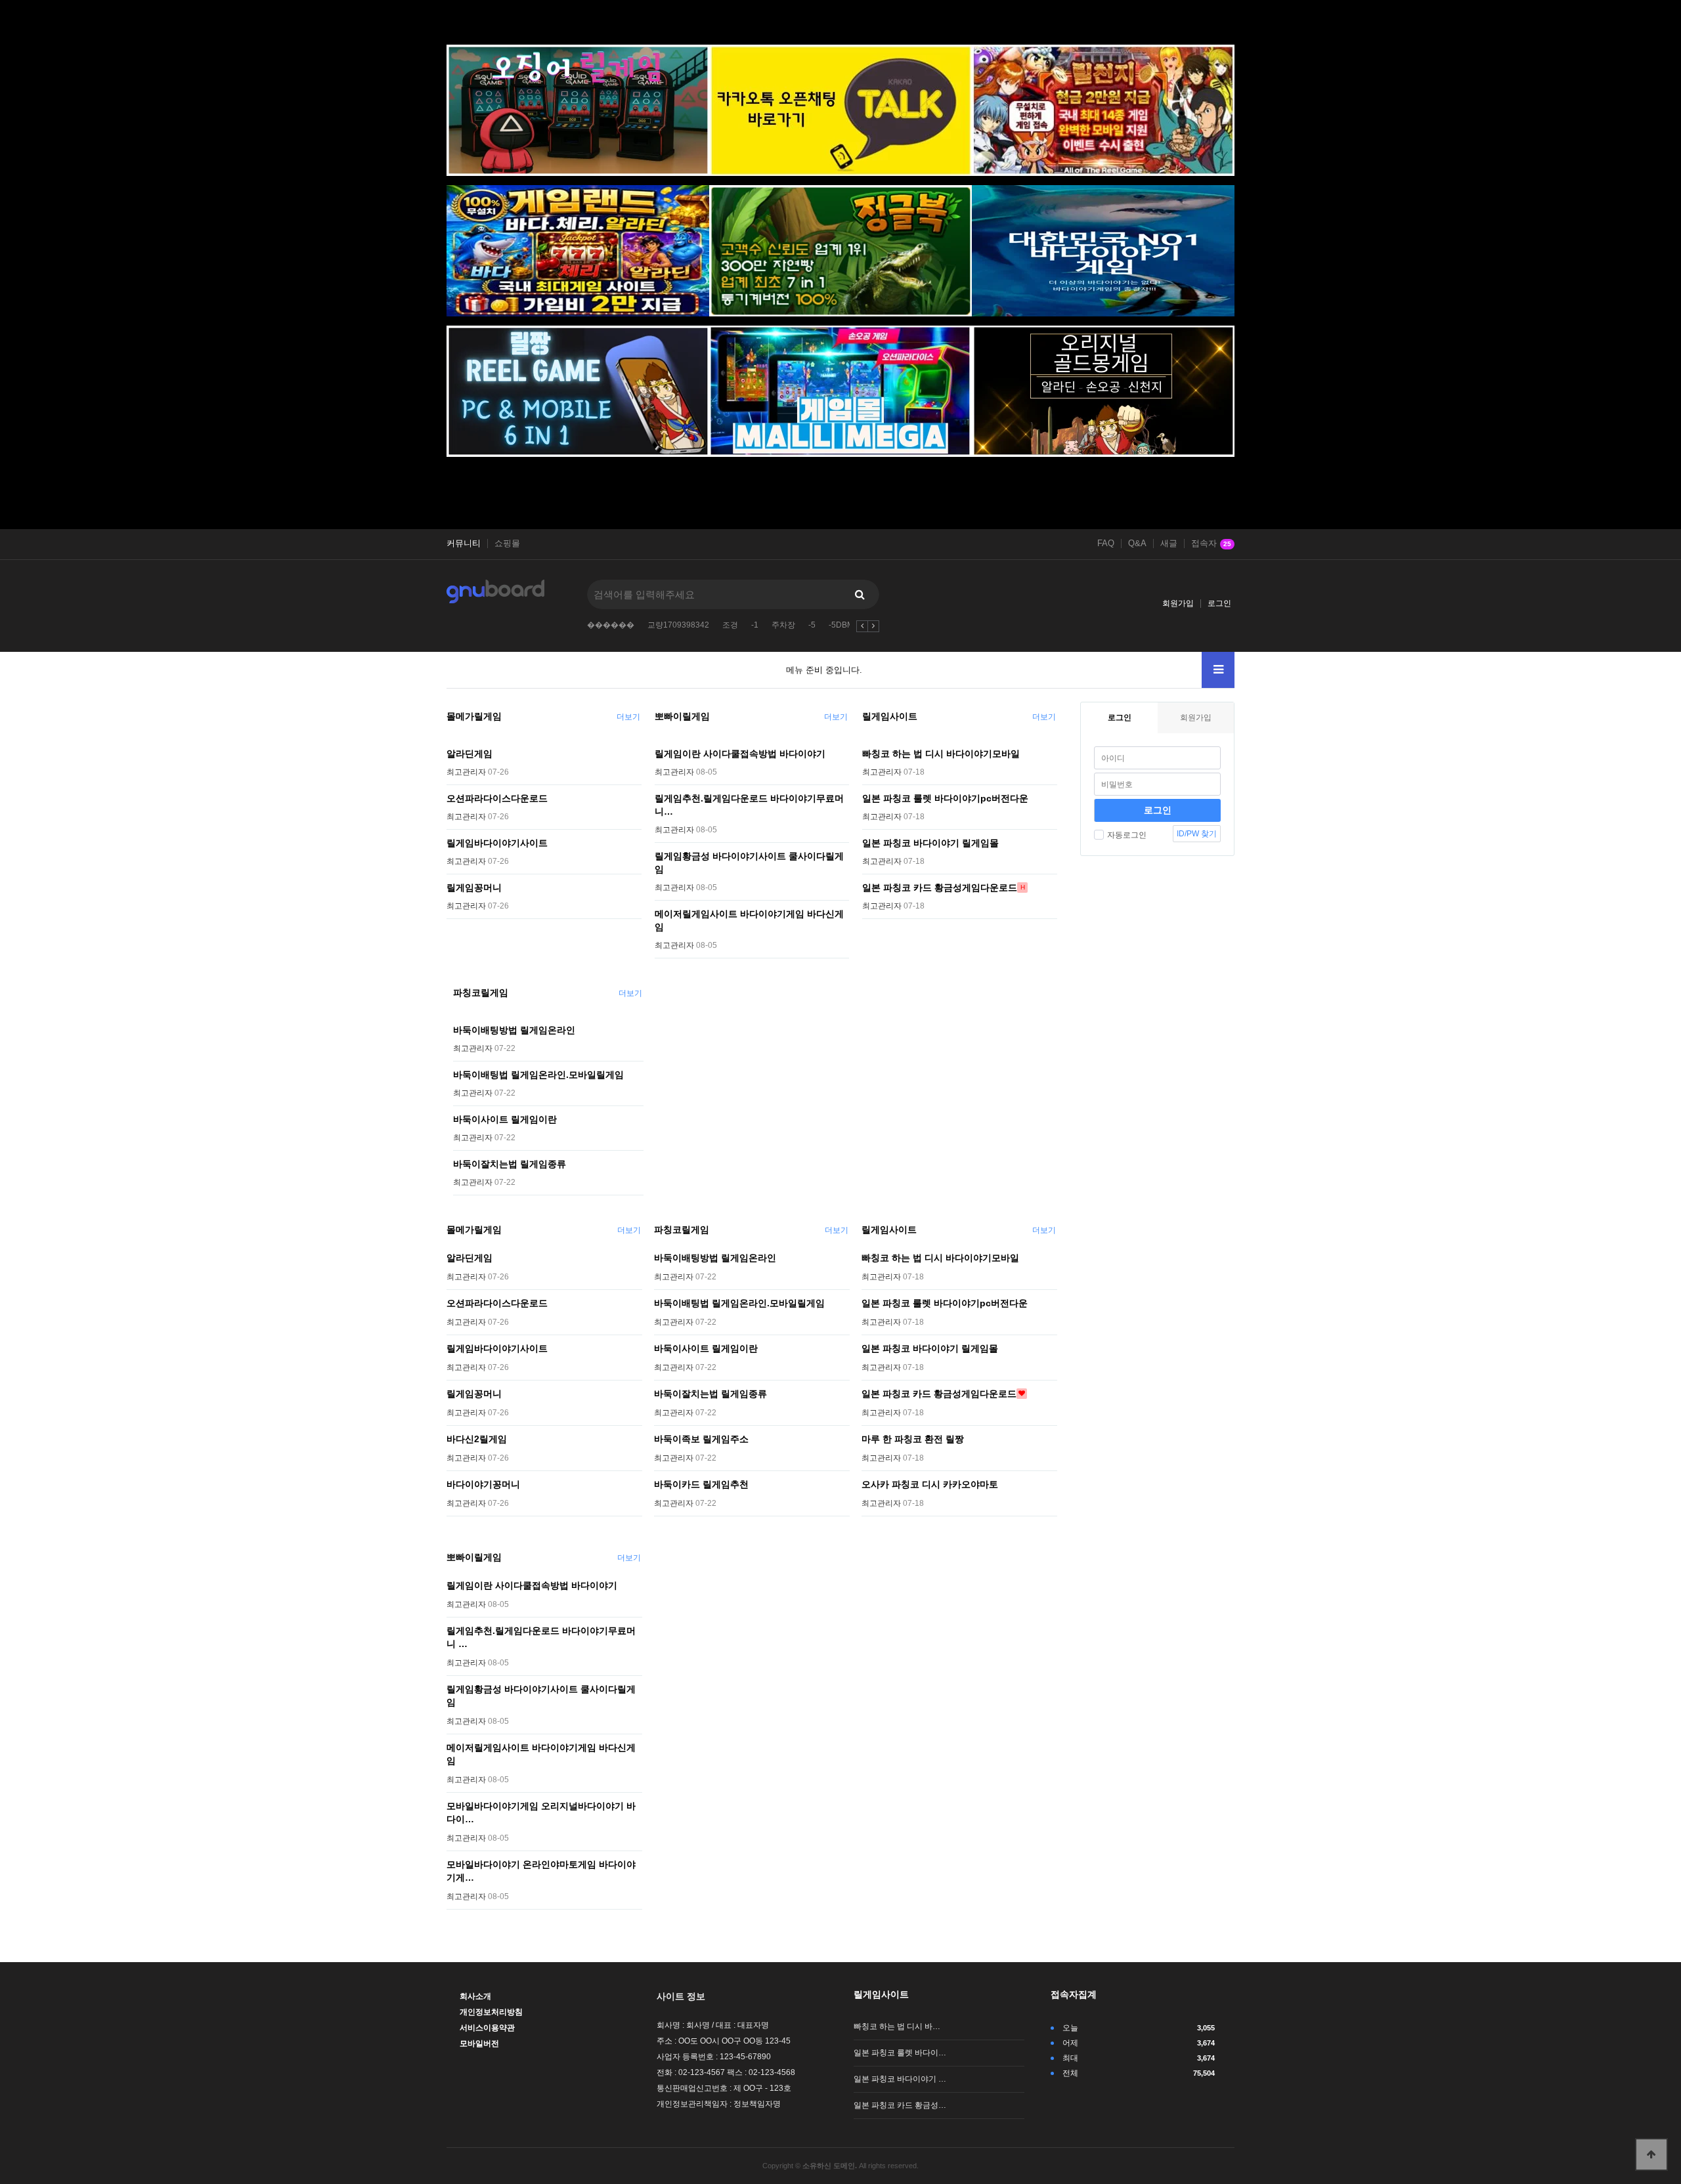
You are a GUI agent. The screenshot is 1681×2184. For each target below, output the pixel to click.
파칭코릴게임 (481, 993)
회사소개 (475, 1996)
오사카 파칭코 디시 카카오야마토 (930, 1484)
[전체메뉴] (1218, 670)
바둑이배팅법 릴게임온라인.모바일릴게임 (538, 1075)
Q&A (1137, 544)
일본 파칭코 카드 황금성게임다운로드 (940, 888)
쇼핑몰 (507, 544)
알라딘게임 (469, 754)
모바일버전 (479, 2044)
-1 (755, 625)
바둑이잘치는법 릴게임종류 (510, 1164)
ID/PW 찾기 (1197, 834)
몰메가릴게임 (474, 716)
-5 (812, 625)
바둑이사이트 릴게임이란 (505, 1119)
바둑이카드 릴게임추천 (701, 1484)
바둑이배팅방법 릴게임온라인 (514, 1030)
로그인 (1219, 603)
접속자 (1211, 544)
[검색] (860, 594)
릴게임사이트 (890, 716)
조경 (730, 625)
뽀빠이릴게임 (682, 716)
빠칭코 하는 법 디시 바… (897, 2026)
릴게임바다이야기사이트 (497, 843)
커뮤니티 (464, 544)
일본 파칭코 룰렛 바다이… (900, 2053)
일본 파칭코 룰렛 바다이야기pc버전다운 (945, 798)
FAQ (1106, 544)
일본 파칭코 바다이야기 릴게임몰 (930, 843)
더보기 (628, 717)
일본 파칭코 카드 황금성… (900, 2105)
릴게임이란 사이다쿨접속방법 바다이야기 (740, 754)
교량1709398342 (678, 625)
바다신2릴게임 (477, 1439)
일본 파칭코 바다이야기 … (900, 2079)
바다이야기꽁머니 (483, 1484)
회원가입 (1178, 603)
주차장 (783, 625)
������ (611, 625)
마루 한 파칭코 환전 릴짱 (913, 1439)
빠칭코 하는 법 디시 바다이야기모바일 (941, 754)
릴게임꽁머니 (474, 888)
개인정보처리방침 (491, 2012)
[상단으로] (1651, 2154)
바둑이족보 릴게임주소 (701, 1439)
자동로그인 (1127, 835)
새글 (1169, 544)
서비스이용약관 (487, 2028)
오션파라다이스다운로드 (497, 798)
